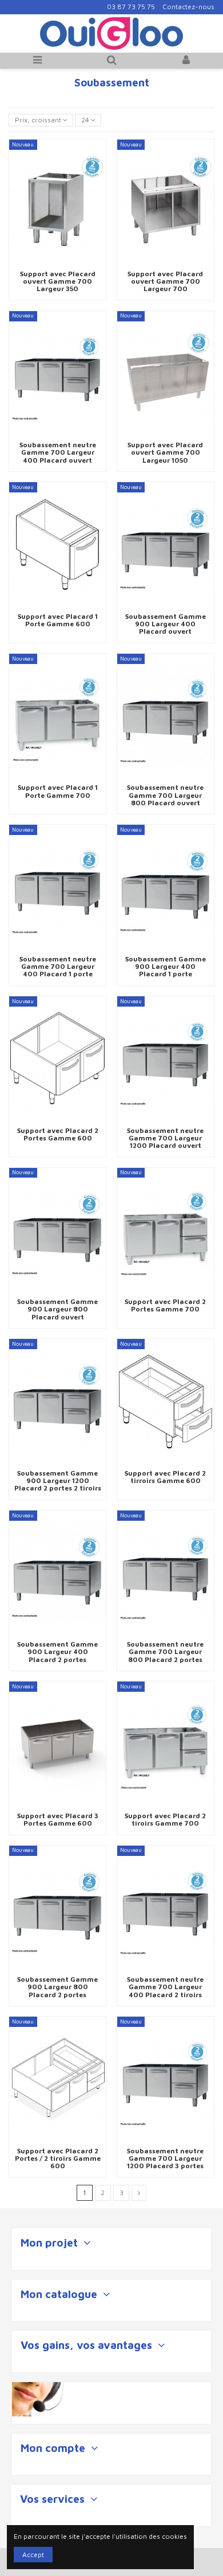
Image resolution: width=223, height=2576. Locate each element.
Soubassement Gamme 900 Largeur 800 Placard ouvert (57, 1309)
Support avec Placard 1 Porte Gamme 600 (58, 620)
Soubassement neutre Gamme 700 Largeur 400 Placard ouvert (58, 452)
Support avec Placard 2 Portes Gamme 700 (165, 1305)
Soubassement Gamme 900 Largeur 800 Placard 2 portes (57, 1987)
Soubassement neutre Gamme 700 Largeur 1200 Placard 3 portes (165, 2158)
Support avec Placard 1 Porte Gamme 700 (58, 791)
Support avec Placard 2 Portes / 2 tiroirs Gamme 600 (58, 2158)
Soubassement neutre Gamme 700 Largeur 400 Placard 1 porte (58, 966)
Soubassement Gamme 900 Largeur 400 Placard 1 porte (166, 966)
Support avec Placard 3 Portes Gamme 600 (58, 1819)
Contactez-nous (188, 7)
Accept (33, 2555)
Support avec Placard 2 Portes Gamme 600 (58, 1134)
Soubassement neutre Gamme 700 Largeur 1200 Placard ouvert (165, 1138)
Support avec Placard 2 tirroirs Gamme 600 (165, 1477)
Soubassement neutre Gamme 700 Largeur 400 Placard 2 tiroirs (165, 1987)
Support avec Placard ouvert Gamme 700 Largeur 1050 (165, 452)
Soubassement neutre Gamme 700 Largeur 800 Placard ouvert (165, 795)
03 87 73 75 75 (131, 7)
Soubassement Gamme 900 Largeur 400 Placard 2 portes (57, 1651)
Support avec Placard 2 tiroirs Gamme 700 (165, 1819)
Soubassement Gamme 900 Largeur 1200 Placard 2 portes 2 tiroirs (58, 1480)
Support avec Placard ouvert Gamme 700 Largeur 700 (165, 281)
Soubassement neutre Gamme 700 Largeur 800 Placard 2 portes (165, 1651)
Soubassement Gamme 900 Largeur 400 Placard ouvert (166, 624)
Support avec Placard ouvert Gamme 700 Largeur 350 (58, 281)
